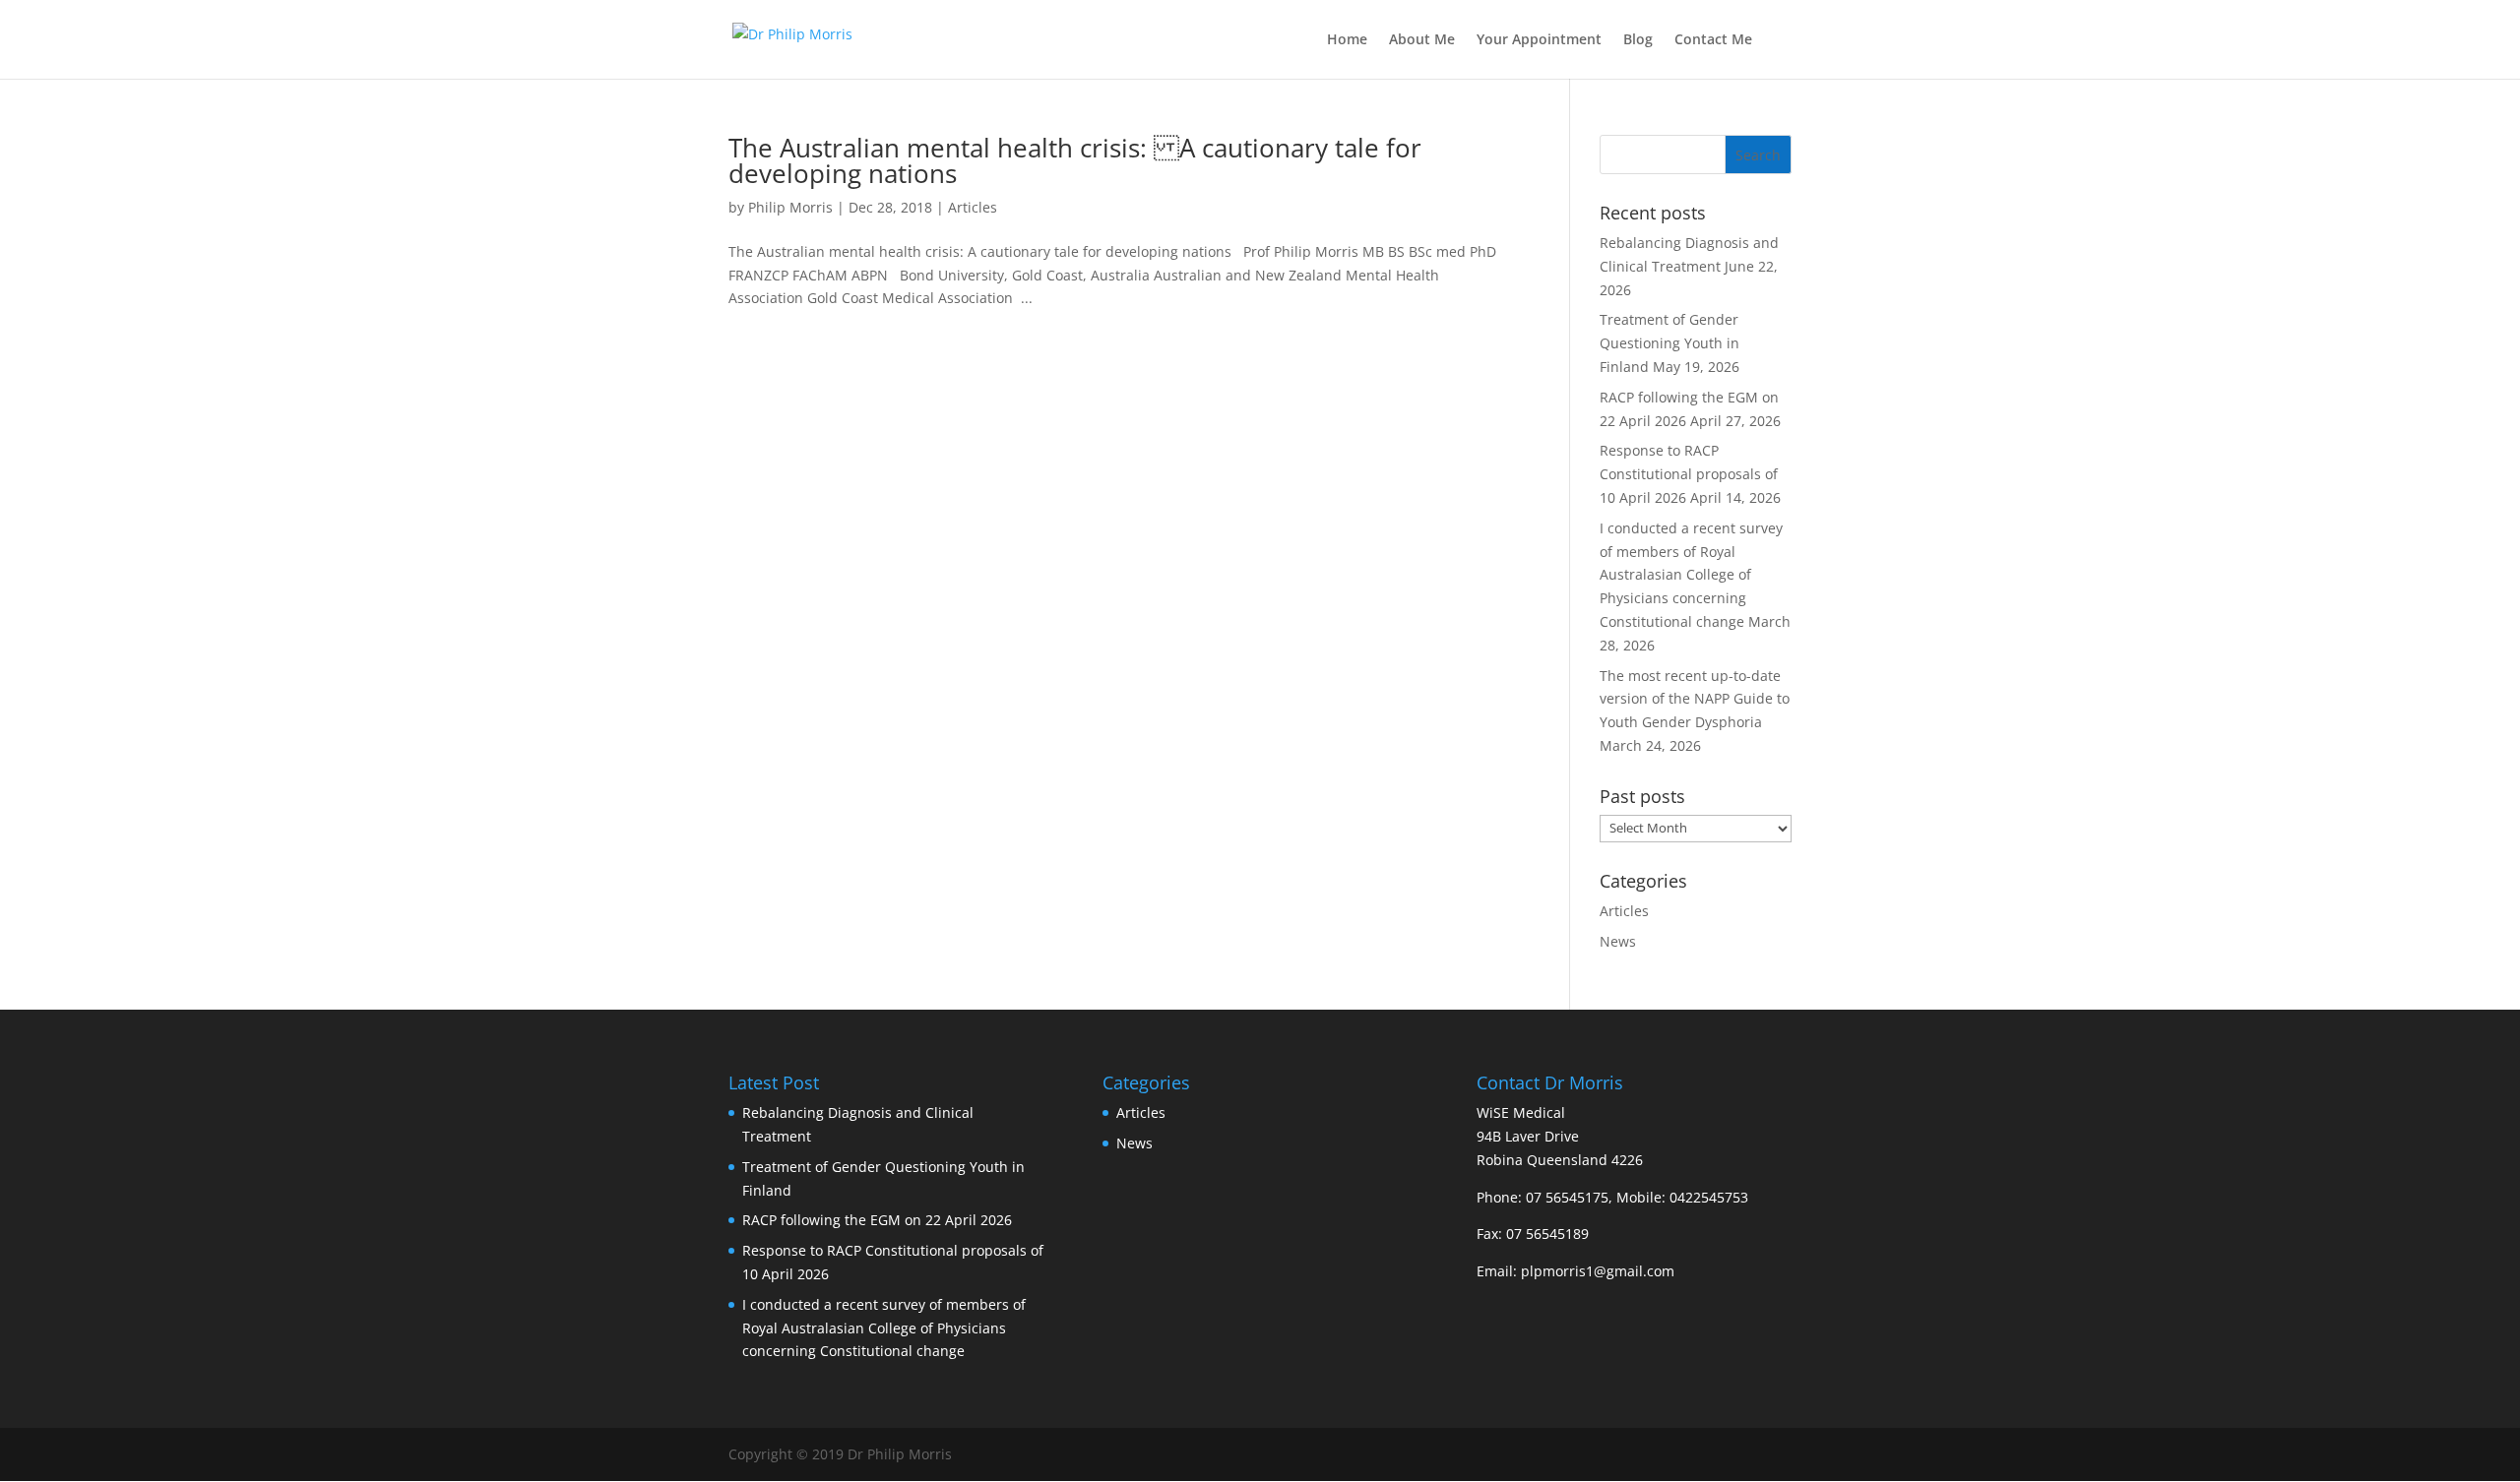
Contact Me (1713, 40)
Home (1347, 40)
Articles (973, 207)
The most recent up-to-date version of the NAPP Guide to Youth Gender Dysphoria (1695, 699)
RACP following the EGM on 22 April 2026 (877, 1220)
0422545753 (1709, 1197)
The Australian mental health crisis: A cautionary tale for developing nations (1075, 160)
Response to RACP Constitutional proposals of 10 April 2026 (1689, 474)
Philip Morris (790, 207)
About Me (1422, 40)
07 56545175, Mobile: (1598, 1197)
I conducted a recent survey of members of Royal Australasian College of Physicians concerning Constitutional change (1691, 575)
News (1618, 941)
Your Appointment (1539, 40)
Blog (1638, 40)
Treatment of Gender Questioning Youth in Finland (1669, 343)
